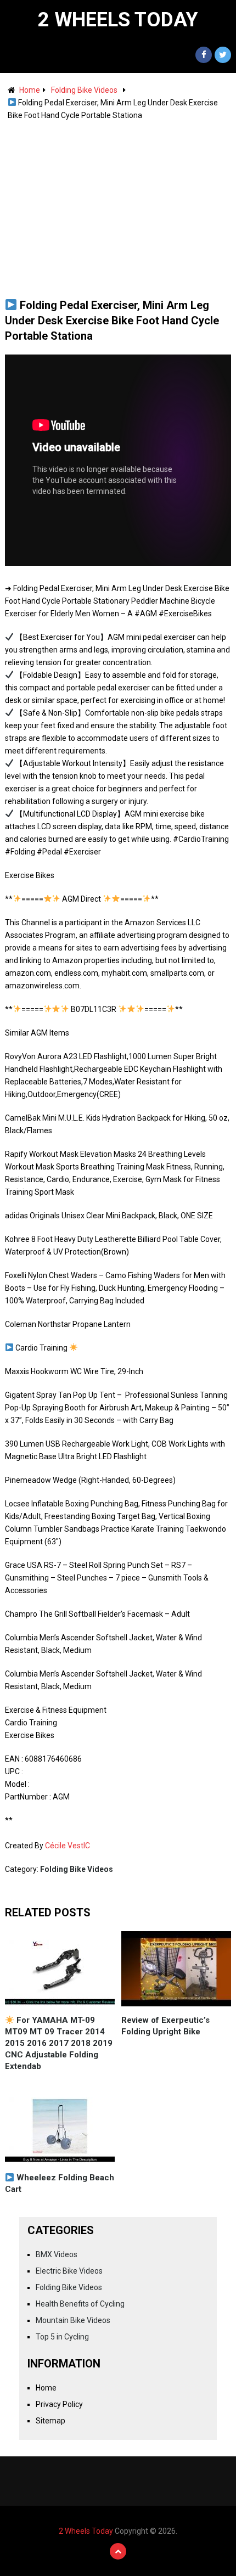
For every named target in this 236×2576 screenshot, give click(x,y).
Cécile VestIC (68, 1846)
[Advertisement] (118, 204)
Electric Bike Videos (69, 2271)
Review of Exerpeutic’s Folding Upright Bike (165, 2026)
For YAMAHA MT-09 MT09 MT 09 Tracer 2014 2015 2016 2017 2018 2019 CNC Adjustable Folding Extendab (59, 2043)
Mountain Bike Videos (73, 2320)
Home (30, 90)
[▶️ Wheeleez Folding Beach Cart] (60, 2126)
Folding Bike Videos (84, 90)
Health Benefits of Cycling (80, 2304)
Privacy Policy (59, 2404)
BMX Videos (57, 2254)
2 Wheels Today (118, 20)
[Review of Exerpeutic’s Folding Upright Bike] (176, 1969)
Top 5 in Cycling (62, 2337)
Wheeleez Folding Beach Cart (60, 2183)
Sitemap (50, 2421)
